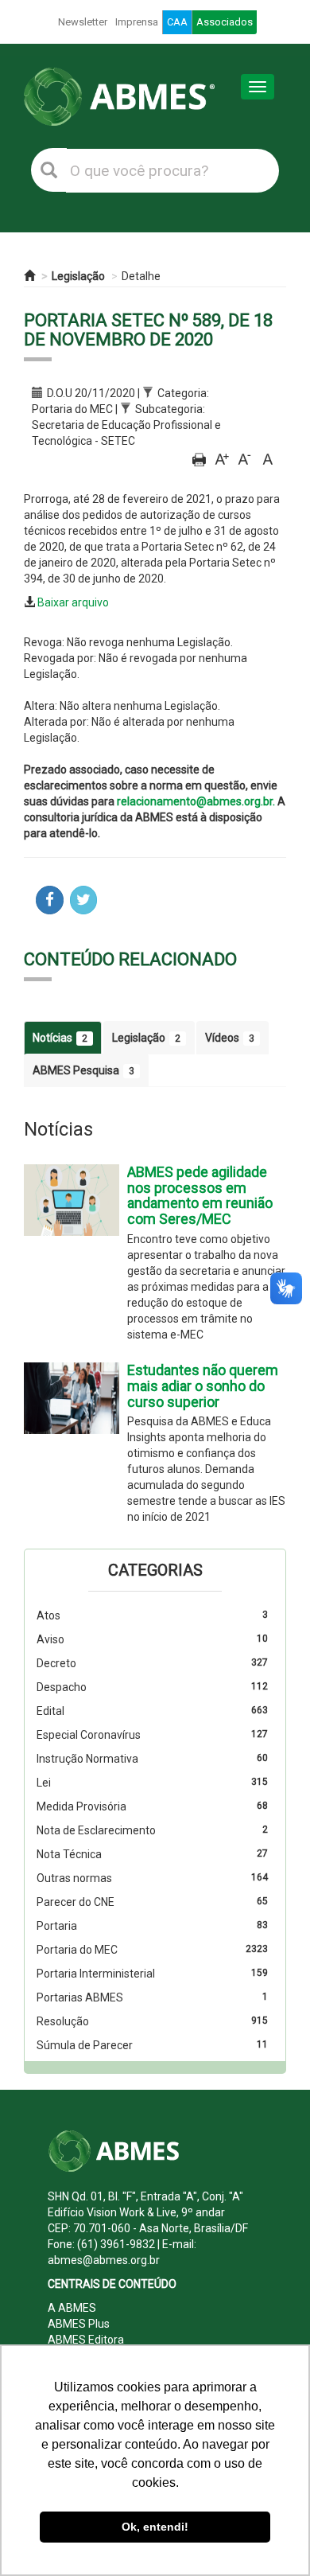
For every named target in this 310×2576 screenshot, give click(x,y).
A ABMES (72, 2308)
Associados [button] (225, 22)
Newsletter (83, 22)
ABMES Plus (79, 2324)
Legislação (78, 276)
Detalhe (141, 276)
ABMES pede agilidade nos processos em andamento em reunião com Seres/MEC (200, 1195)
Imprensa (137, 22)
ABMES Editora (86, 2340)
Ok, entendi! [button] (155, 2527)
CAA (177, 22)
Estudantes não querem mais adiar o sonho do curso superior (203, 1386)
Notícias (60, 1038)
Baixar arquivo (73, 602)
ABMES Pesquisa (83, 1070)
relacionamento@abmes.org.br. (196, 801)
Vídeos (230, 1038)
